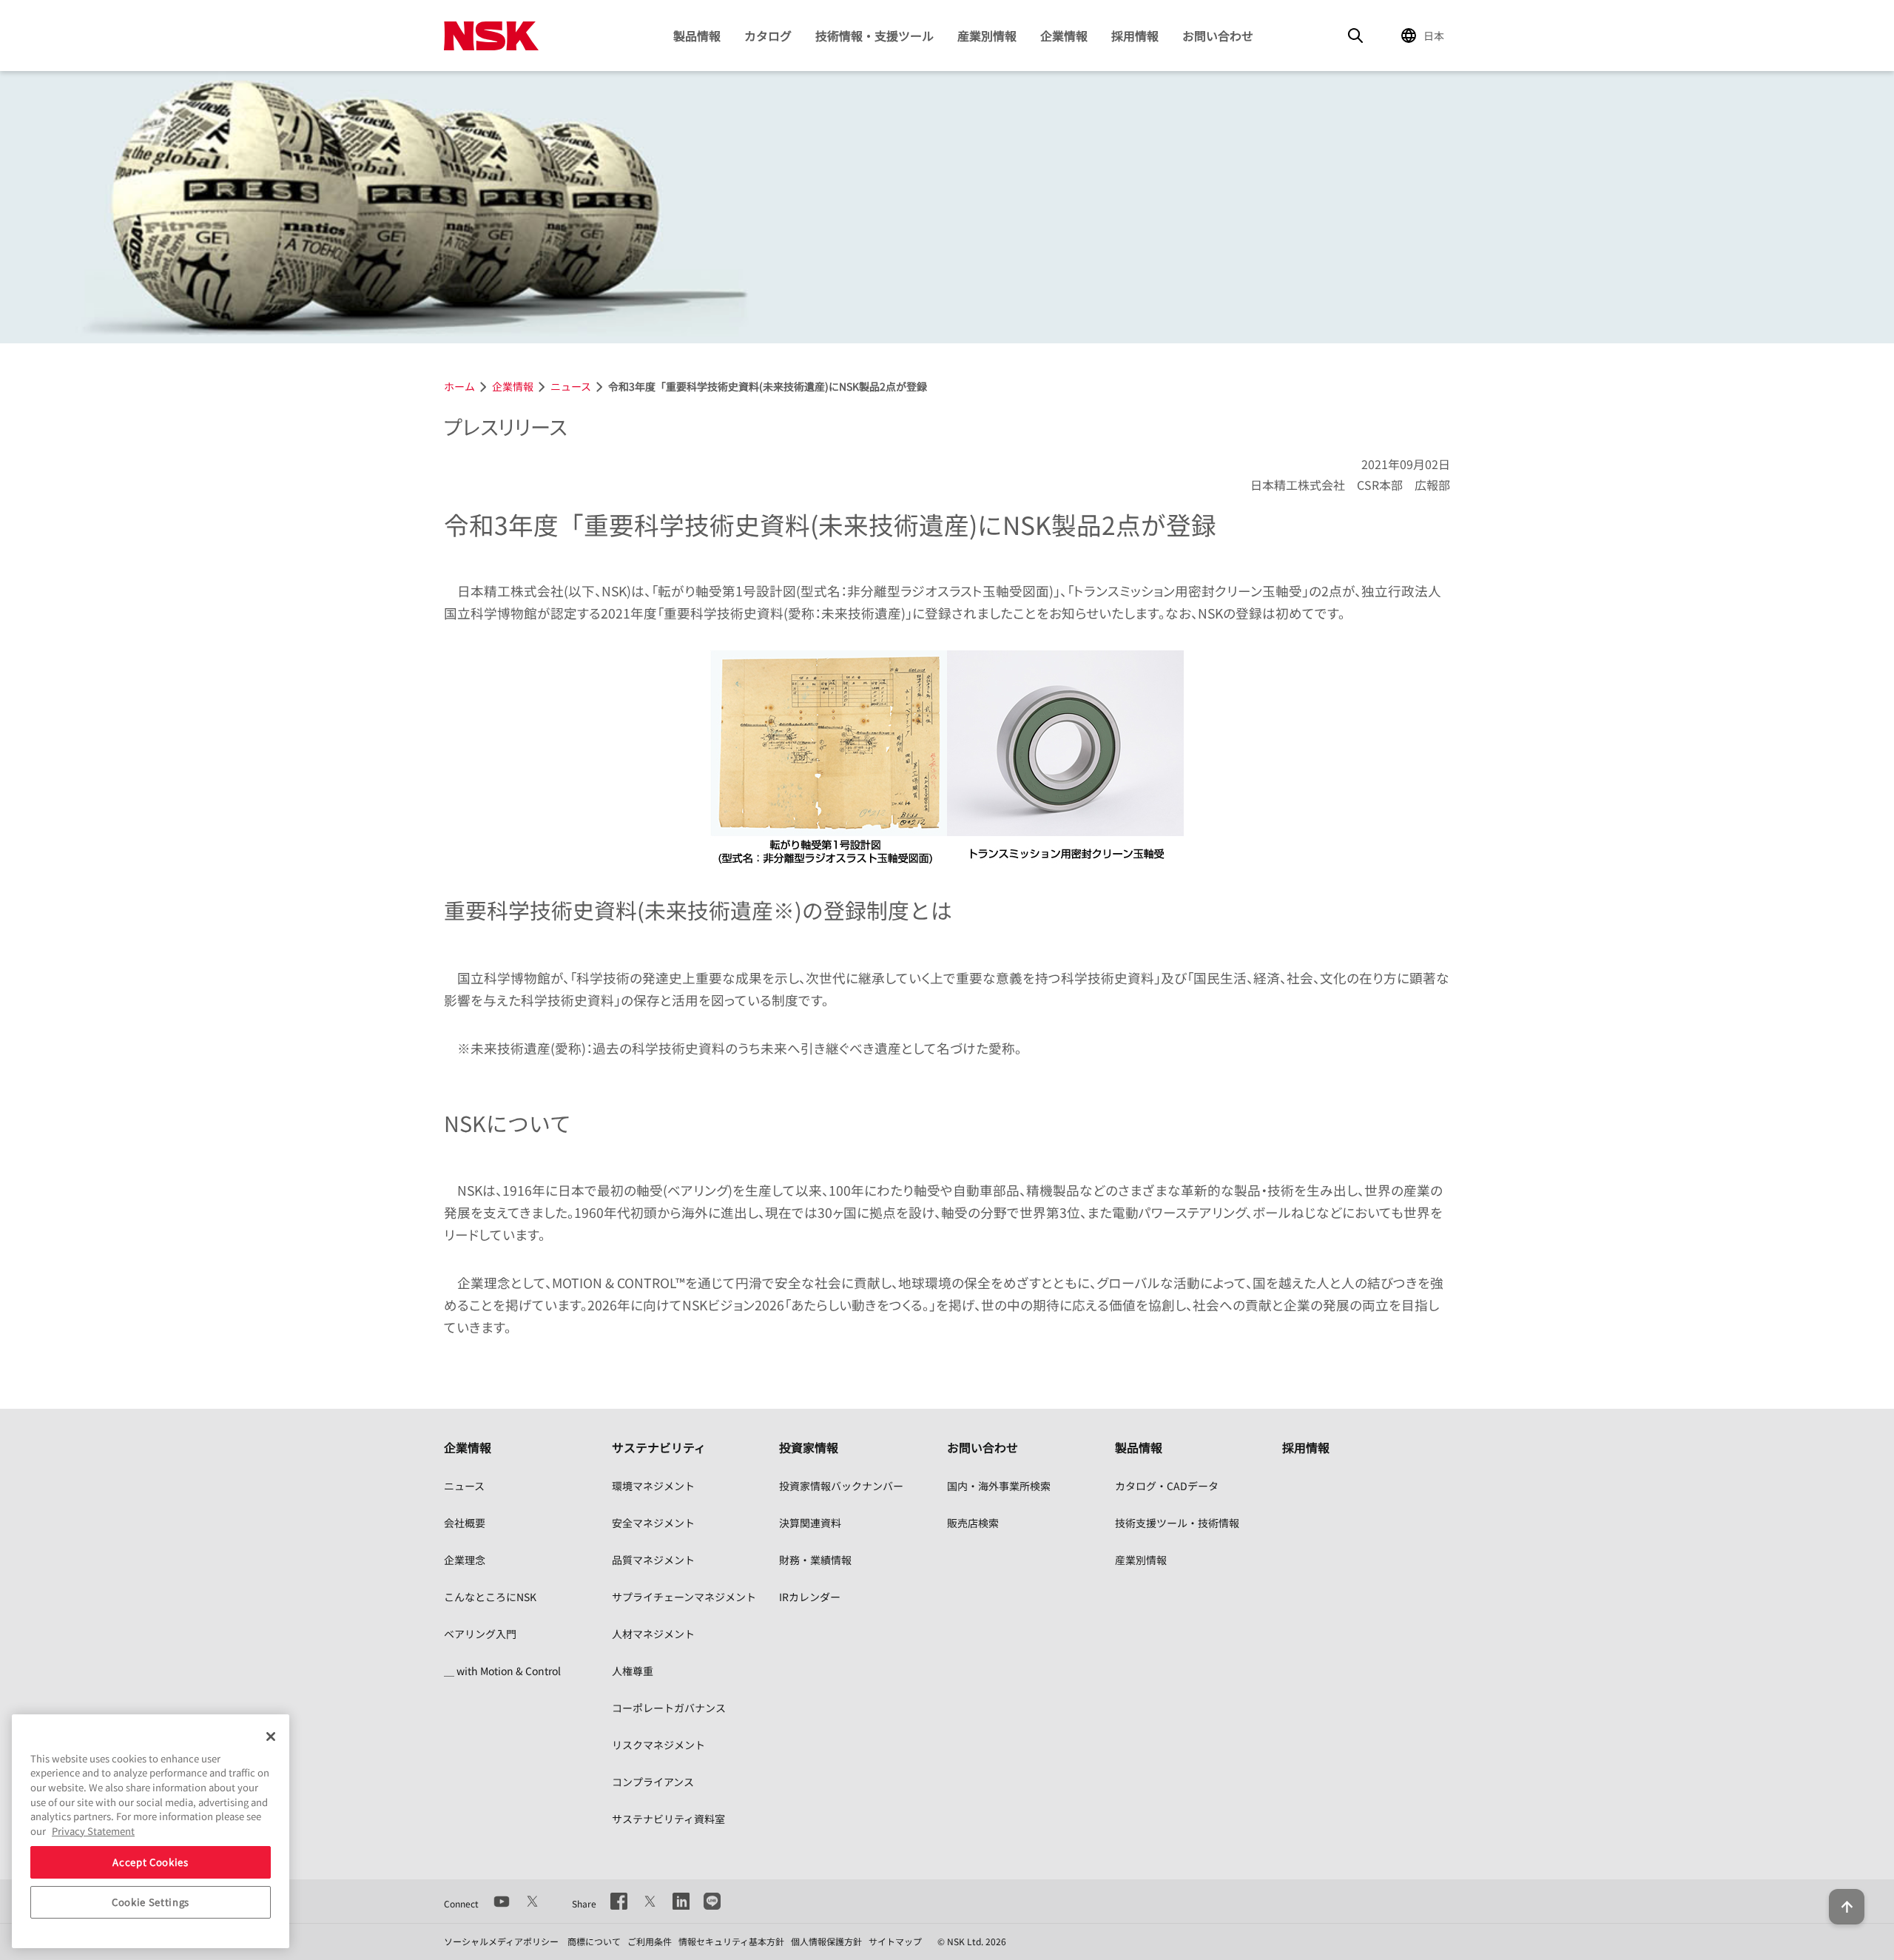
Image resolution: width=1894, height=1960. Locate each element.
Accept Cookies (150, 1862)
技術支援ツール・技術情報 (1177, 1523)
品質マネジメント (653, 1560)
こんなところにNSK (490, 1597)
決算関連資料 (810, 1523)
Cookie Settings (151, 1902)
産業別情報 (987, 36)
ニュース (464, 1486)
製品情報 (697, 36)
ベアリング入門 (480, 1634)
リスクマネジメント (658, 1745)
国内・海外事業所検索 (999, 1486)
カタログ (768, 36)
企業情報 (1064, 36)
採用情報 (1135, 36)
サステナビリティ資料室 (668, 1819)
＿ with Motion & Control (502, 1671)
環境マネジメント (653, 1486)
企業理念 (465, 1560)
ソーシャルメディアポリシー (501, 1941)
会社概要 (465, 1523)
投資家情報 (809, 1447)
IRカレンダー (810, 1597)
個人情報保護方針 (826, 1941)
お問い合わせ (1218, 36)
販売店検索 (973, 1523)
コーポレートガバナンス (669, 1708)
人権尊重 (633, 1671)
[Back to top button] (1847, 1907)
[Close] (271, 1737)
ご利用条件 (650, 1941)
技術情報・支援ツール (874, 36)
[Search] (1355, 36)
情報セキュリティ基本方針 (731, 1941)
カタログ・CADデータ (1167, 1486)
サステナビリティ (659, 1447)
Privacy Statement (93, 1831)
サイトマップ (895, 1941)
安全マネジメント (653, 1523)
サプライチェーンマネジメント (684, 1597)
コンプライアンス (653, 1782)
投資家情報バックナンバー (841, 1486)
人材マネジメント (653, 1634)
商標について (594, 1941)
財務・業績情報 (815, 1560)
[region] (151, 1831)
